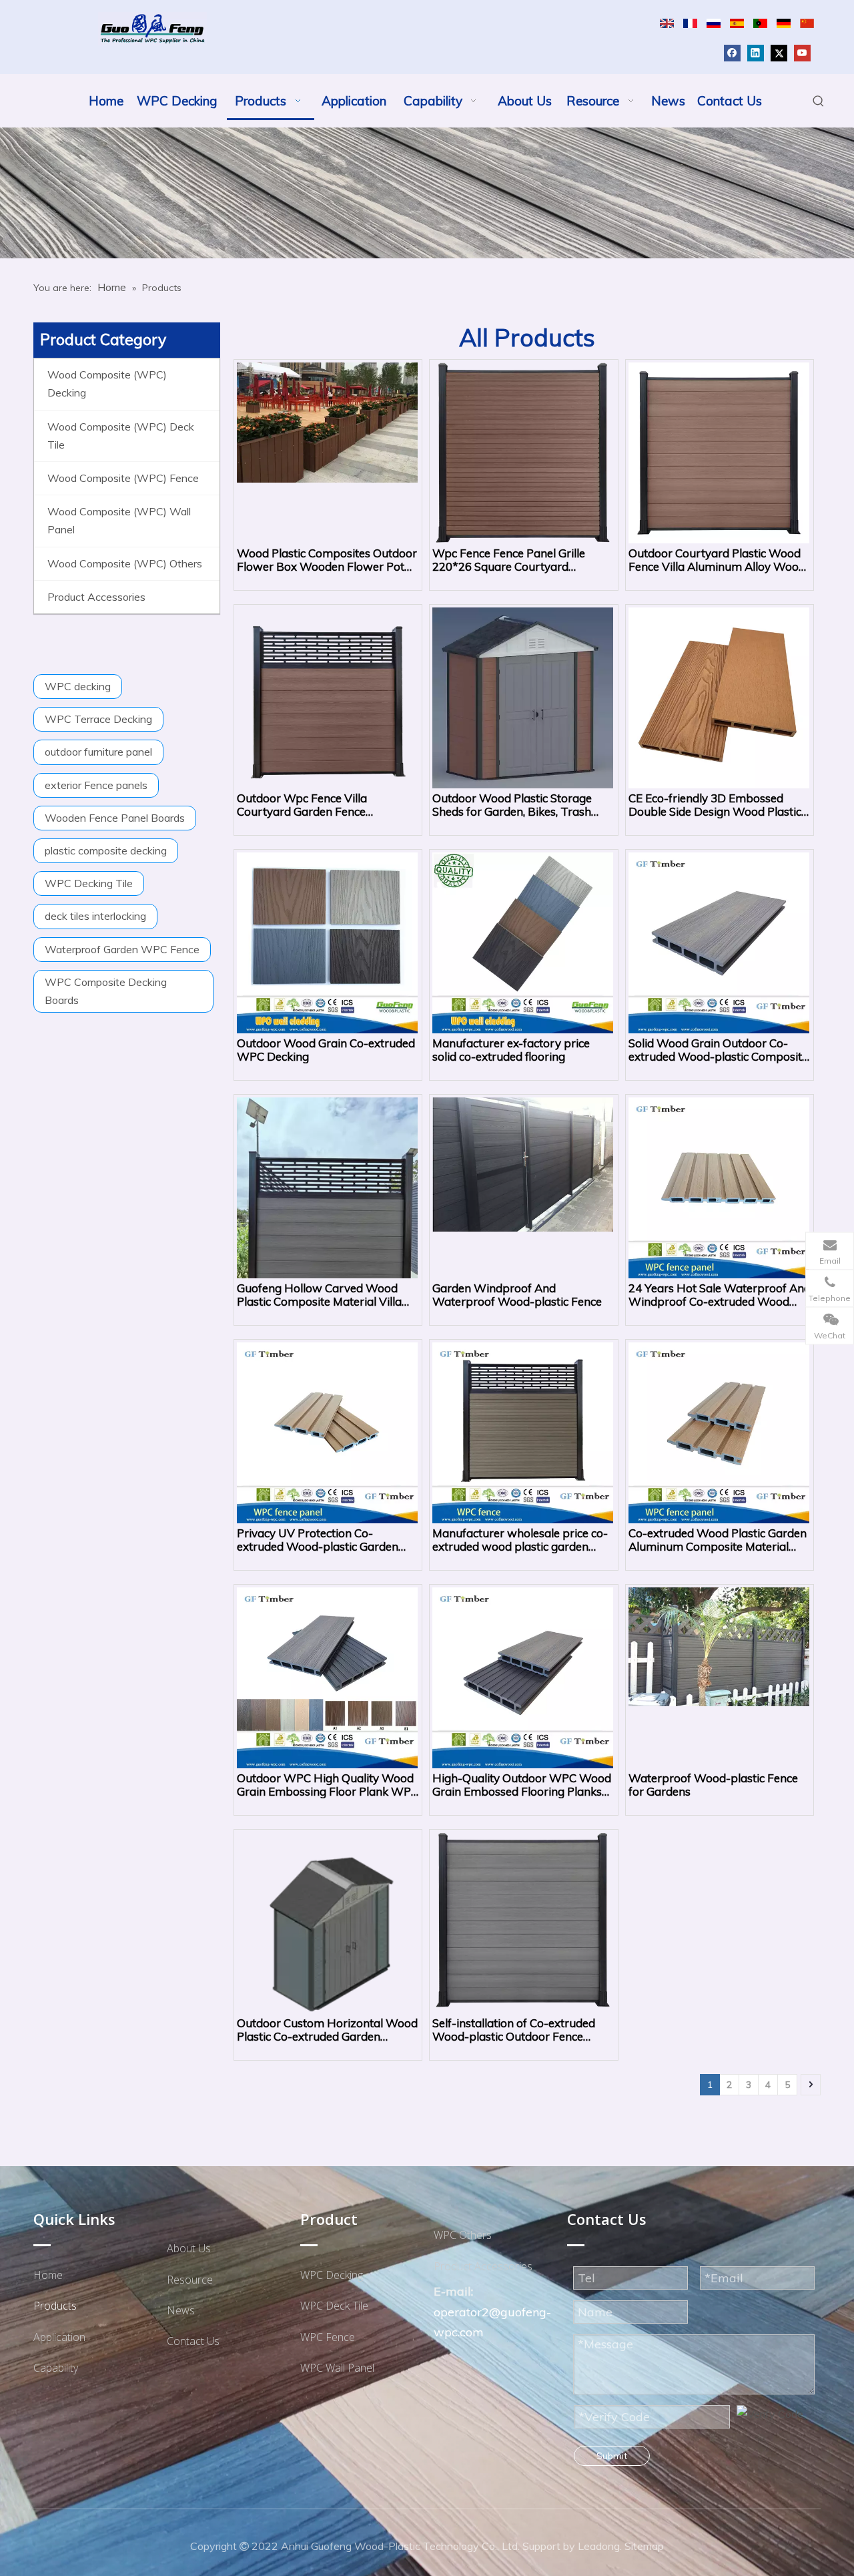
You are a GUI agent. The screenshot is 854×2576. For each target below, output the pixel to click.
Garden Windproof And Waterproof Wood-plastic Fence (517, 1295)
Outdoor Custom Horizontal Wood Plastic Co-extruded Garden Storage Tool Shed (327, 2030)
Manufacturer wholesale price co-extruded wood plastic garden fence (520, 1540)
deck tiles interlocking (95, 916)
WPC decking (78, 686)
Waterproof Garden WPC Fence (122, 949)
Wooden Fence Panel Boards (115, 818)
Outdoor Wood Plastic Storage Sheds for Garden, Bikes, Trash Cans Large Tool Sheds (512, 805)
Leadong (599, 2546)
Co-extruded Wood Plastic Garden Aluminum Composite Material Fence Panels (718, 1540)
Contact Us (193, 2341)
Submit (612, 2456)
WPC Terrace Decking (98, 719)
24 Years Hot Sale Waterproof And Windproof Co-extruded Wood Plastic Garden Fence (720, 1295)
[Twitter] (779, 52)
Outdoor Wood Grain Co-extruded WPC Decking (326, 1050)
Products (55, 2306)
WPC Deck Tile (334, 2306)
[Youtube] (802, 52)
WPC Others (463, 2235)
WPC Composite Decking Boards (106, 991)
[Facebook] (732, 52)
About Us (189, 2248)
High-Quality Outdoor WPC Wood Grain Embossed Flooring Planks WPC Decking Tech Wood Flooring (523, 1785)
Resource (190, 2280)
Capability (56, 2368)
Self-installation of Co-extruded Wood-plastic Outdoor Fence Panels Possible (514, 2030)
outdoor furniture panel (98, 752)
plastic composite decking (106, 850)
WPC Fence (328, 2337)
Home (48, 2275)
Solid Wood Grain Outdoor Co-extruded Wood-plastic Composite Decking (718, 1050)
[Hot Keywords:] (819, 101)
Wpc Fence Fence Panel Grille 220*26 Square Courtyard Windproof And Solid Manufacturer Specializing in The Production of (518, 560)
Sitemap (644, 2546)
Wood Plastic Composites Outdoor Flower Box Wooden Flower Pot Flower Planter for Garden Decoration (327, 560)
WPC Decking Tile (89, 883)
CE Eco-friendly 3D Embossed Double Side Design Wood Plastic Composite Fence (715, 805)
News (181, 2310)
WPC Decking (332, 2275)
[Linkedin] (756, 52)
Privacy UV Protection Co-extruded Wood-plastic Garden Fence (318, 1540)
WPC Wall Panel (337, 2368)
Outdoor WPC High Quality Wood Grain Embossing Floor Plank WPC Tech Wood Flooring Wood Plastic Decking (328, 1785)
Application (59, 2337)
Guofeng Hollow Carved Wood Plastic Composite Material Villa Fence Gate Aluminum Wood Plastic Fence (319, 1295)
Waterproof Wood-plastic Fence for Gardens (713, 1785)
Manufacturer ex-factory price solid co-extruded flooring (511, 1050)
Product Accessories (483, 2266)
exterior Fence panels (96, 785)
